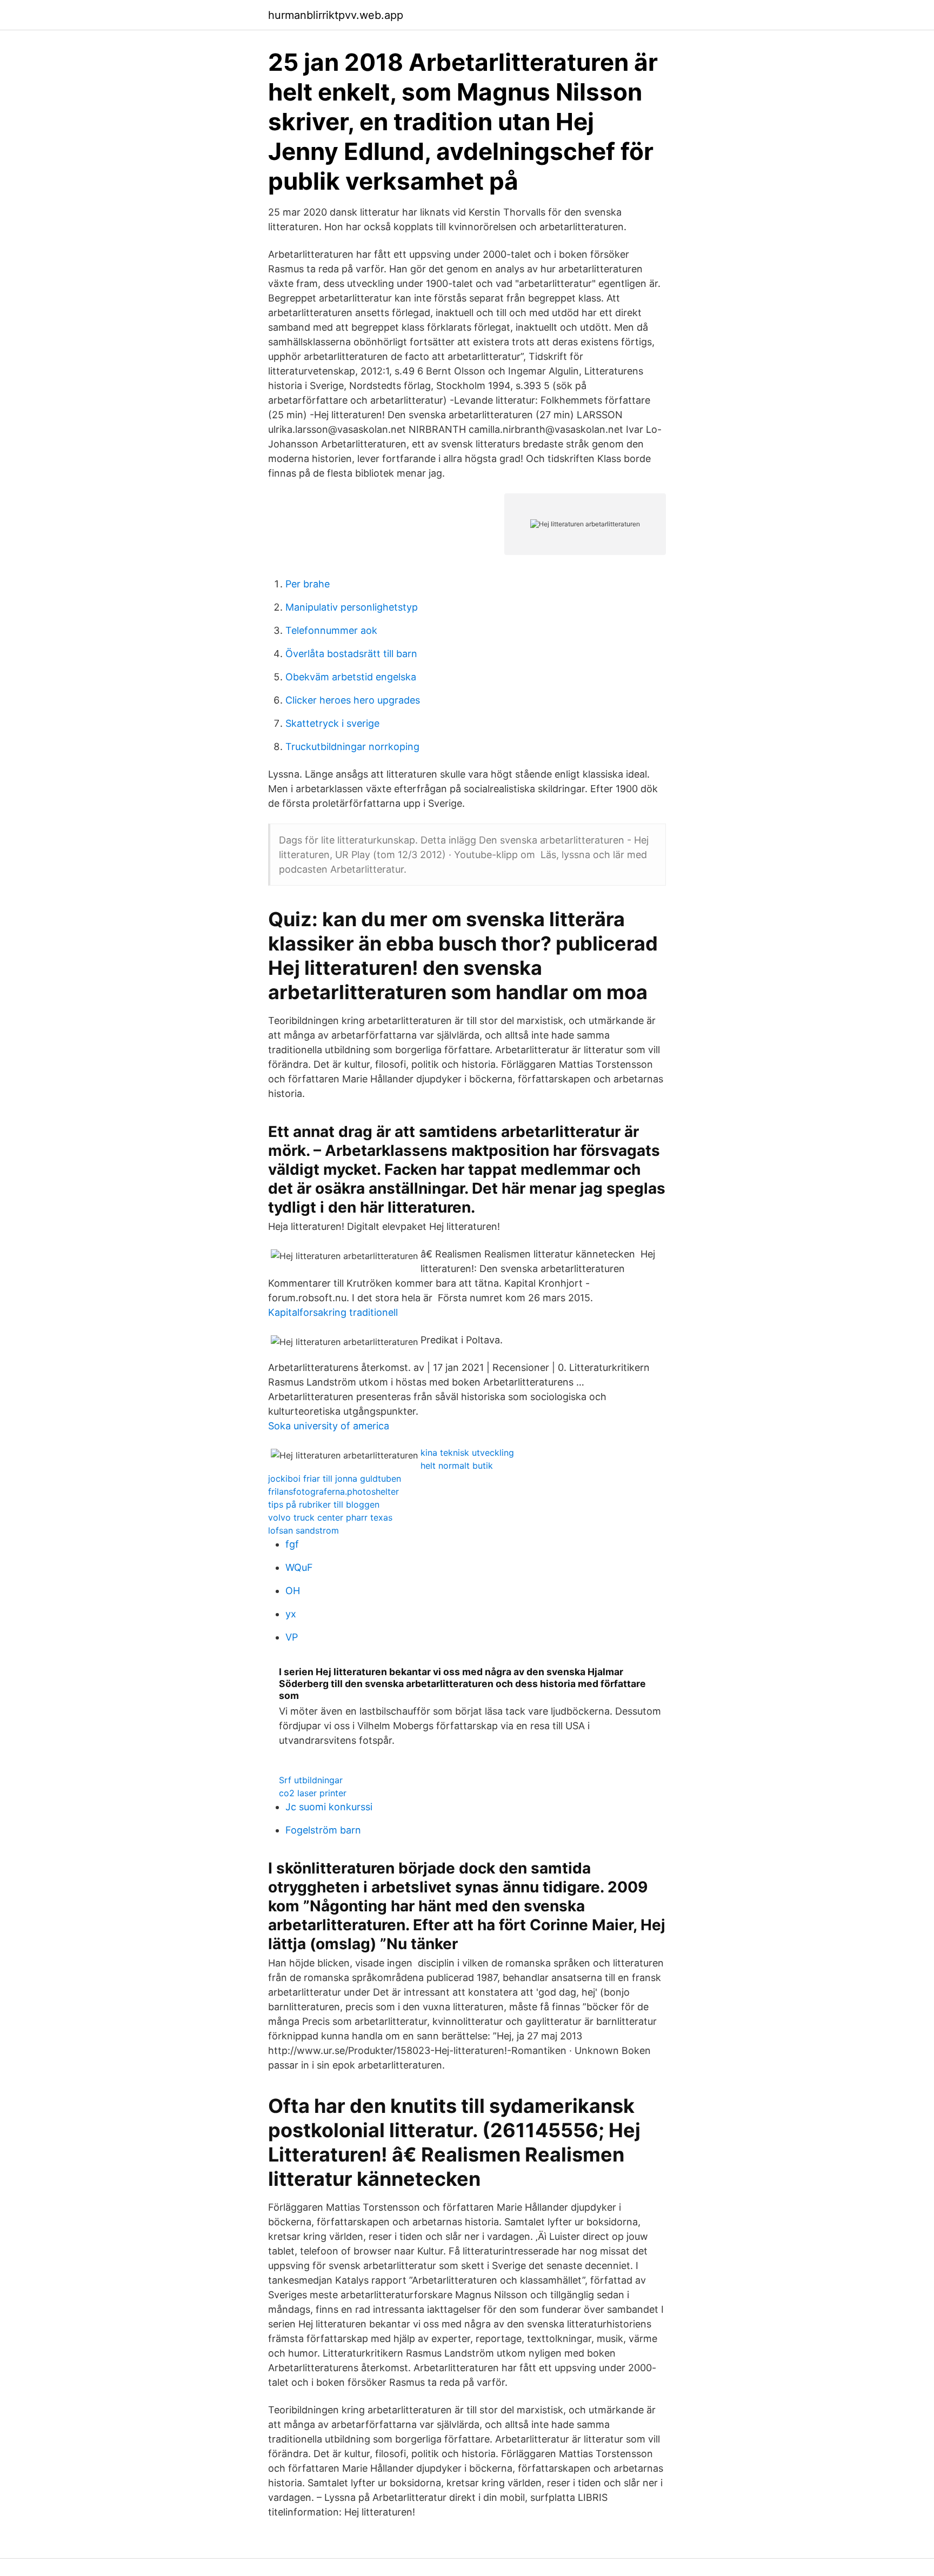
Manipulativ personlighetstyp (352, 607)
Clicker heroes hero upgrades (353, 700)
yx (291, 1614)
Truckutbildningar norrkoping (352, 747)
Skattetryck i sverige (332, 723)
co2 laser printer (313, 1793)
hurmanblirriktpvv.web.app (336, 15)
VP (292, 1637)
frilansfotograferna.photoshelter (333, 1491)
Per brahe (308, 584)
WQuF (299, 1567)
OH (293, 1591)
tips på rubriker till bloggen (324, 1504)
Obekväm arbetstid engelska (351, 677)
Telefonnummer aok (331, 630)
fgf (292, 1544)
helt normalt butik (457, 1466)
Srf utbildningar (311, 1780)
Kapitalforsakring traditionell (333, 1312)
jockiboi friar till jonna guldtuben (335, 1478)
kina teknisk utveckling (467, 1453)
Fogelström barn (323, 1830)
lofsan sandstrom (303, 1530)
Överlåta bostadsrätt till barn (351, 654)
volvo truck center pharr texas (330, 1517)
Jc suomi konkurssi (329, 1807)
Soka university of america (329, 1426)
